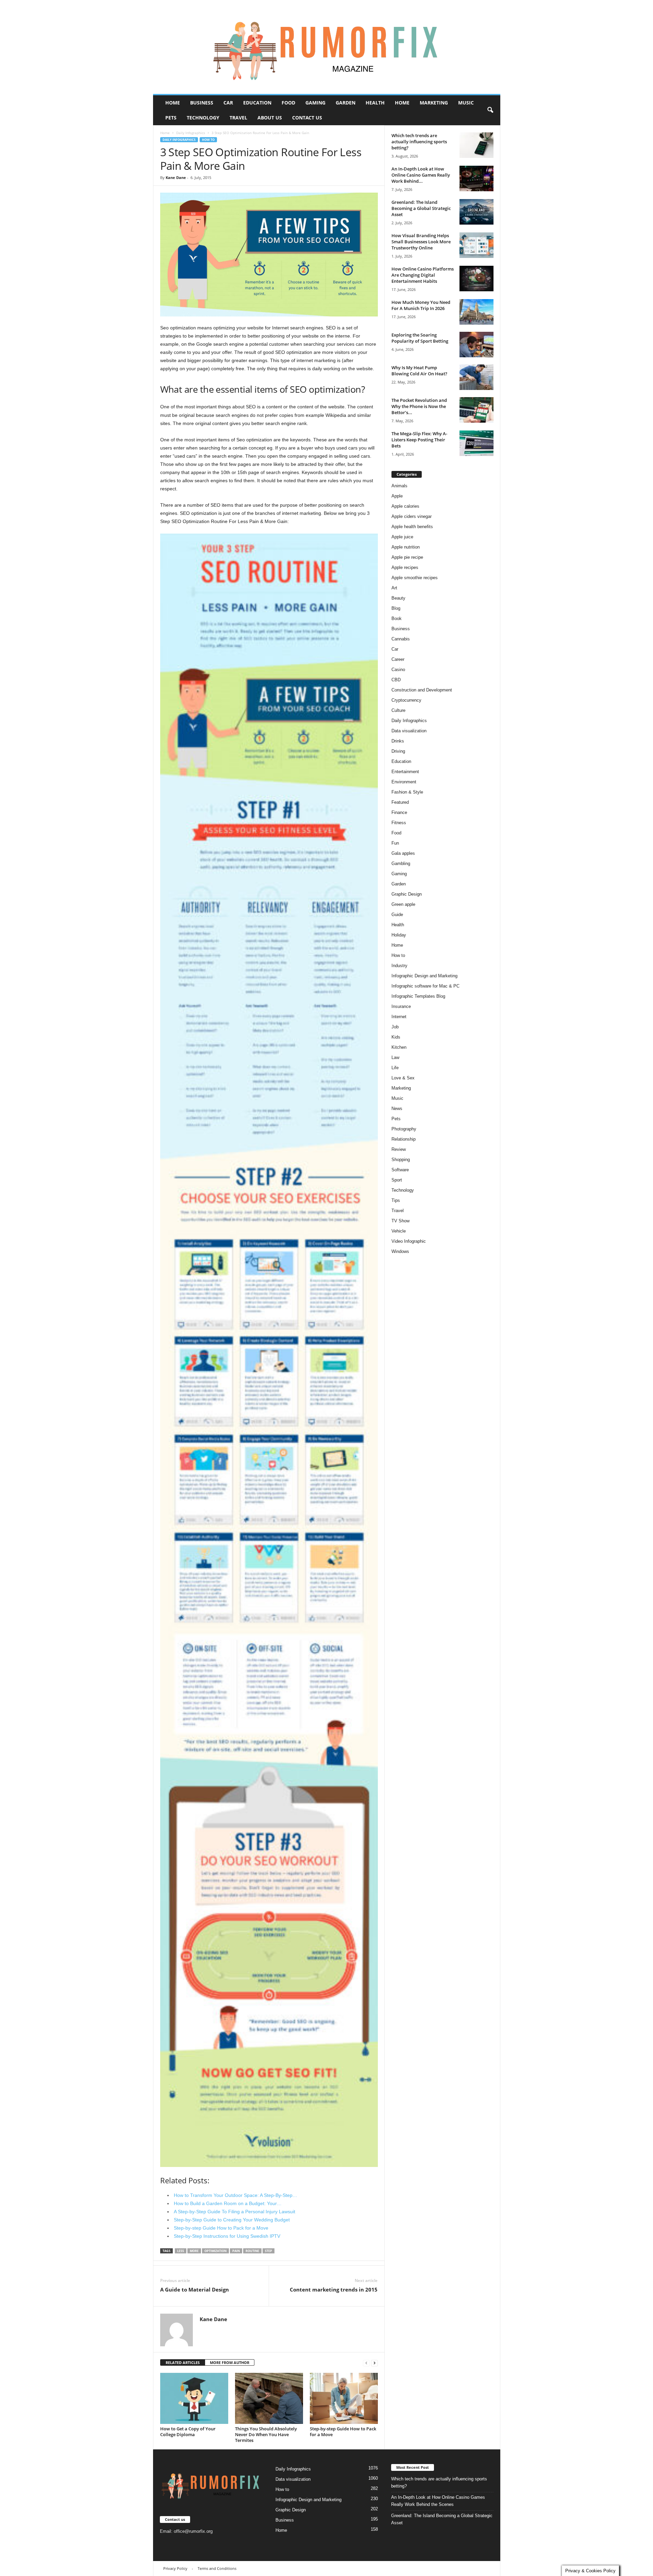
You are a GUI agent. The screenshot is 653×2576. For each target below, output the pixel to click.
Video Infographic (409, 1241)
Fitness (399, 823)
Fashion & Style (407, 792)
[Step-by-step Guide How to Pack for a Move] (344, 2398)
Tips (396, 1200)
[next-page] (374, 2363)
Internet (399, 1017)
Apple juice (402, 537)
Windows (400, 1251)
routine (252, 2251)
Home (173, 103)
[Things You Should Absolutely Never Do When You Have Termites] (269, 2398)
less (181, 2251)
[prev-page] (366, 2363)
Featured (400, 802)
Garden (346, 103)
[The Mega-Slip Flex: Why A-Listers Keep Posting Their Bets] (476, 443)
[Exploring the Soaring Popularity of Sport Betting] (476, 345)
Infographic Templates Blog (418, 996)
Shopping (401, 1160)
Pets (171, 118)
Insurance (401, 1006)
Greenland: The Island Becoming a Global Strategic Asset (421, 208)
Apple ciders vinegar (412, 516)
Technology (203, 118)
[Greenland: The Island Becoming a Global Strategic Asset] (476, 212)
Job (395, 1027)
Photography (404, 1129)
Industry (399, 966)
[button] (490, 110)
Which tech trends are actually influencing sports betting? (419, 142)
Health (375, 103)
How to (208, 140)
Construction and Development (422, 690)
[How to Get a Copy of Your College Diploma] (194, 2398)
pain (236, 2251)
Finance (399, 812)
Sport (397, 1180)
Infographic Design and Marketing (424, 976)
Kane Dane (176, 177)
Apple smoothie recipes (415, 578)
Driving (398, 751)
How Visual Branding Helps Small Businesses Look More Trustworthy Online (421, 242)
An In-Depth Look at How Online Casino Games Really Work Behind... (421, 175)
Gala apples (403, 853)
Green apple (403, 904)
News (397, 1108)
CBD (396, 680)
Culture (398, 710)
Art (394, 588)
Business (202, 103)
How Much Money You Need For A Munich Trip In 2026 (421, 305)
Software (400, 1170)
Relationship (404, 1139)
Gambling (401, 863)
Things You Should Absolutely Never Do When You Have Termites (266, 2434)
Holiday (399, 935)
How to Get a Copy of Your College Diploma (188, 2432)
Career (398, 659)
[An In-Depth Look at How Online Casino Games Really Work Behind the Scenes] (476, 178)
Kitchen (399, 1047)
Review (399, 1149)
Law (395, 1057)
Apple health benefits (412, 527)
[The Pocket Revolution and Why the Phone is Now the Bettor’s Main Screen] (476, 410)
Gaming (315, 103)
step (269, 2251)
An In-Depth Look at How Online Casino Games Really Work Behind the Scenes (438, 2501)
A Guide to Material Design (195, 2289)
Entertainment (405, 772)
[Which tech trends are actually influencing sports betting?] (476, 145)
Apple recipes (405, 567)
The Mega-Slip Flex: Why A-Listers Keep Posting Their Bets (419, 440)
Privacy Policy (175, 2568)
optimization (215, 2251)
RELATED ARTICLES (183, 2362)
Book (397, 618)
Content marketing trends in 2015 (334, 2289)
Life (395, 1068)
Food (288, 103)
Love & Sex (403, 1078)
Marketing (434, 103)
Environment (404, 782)
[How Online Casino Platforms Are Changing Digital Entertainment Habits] (476, 279)
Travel (238, 118)
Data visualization (409, 731)
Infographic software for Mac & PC (425, 986)
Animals (399, 486)
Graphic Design (407, 894)
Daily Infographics (191, 133)
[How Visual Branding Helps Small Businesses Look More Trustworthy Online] (476, 245)
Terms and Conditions (217, 2568)
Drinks (398, 741)
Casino (398, 670)
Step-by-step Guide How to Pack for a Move (343, 2432)
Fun (395, 843)
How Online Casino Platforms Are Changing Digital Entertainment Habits (423, 275)
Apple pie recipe (407, 557)
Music (466, 103)
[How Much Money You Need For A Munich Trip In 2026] (476, 312)
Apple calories (405, 506)
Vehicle (399, 1231)
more (194, 2251)
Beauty (398, 598)
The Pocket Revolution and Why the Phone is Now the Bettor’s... (419, 406)
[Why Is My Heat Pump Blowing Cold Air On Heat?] (476, 377)
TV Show (400, 1221)
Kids (396, 1037)
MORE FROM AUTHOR (230, 2362)
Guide (397, 915)
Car (228, 103)
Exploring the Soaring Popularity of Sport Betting (420, 338)
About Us (270, 118)
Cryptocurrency (406, 700)
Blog (396, 608)
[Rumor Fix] (327, 47)
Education (257, 103)
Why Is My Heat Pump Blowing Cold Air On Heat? (419, 371)
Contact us (307, 118)
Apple (397, 496)
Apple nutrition (406, 547)
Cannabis (401, 639)
